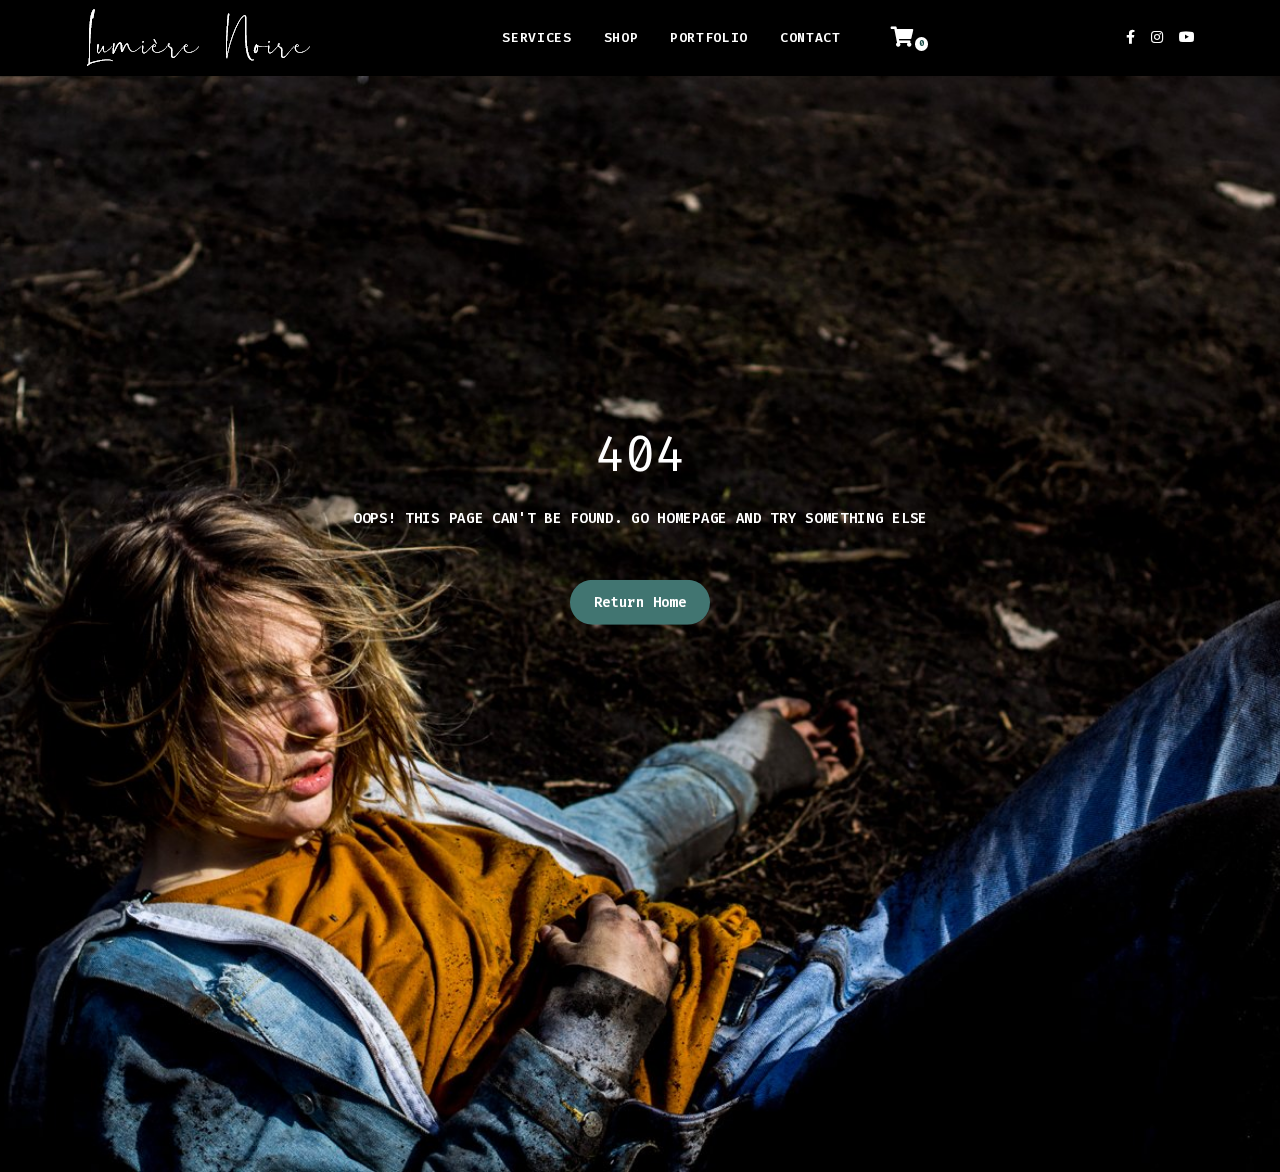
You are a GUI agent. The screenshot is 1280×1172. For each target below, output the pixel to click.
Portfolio (709, 37)
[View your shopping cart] (913, 38)
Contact (810, 37)
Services (536, 37)
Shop (621, 37)
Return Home (640, 602)
